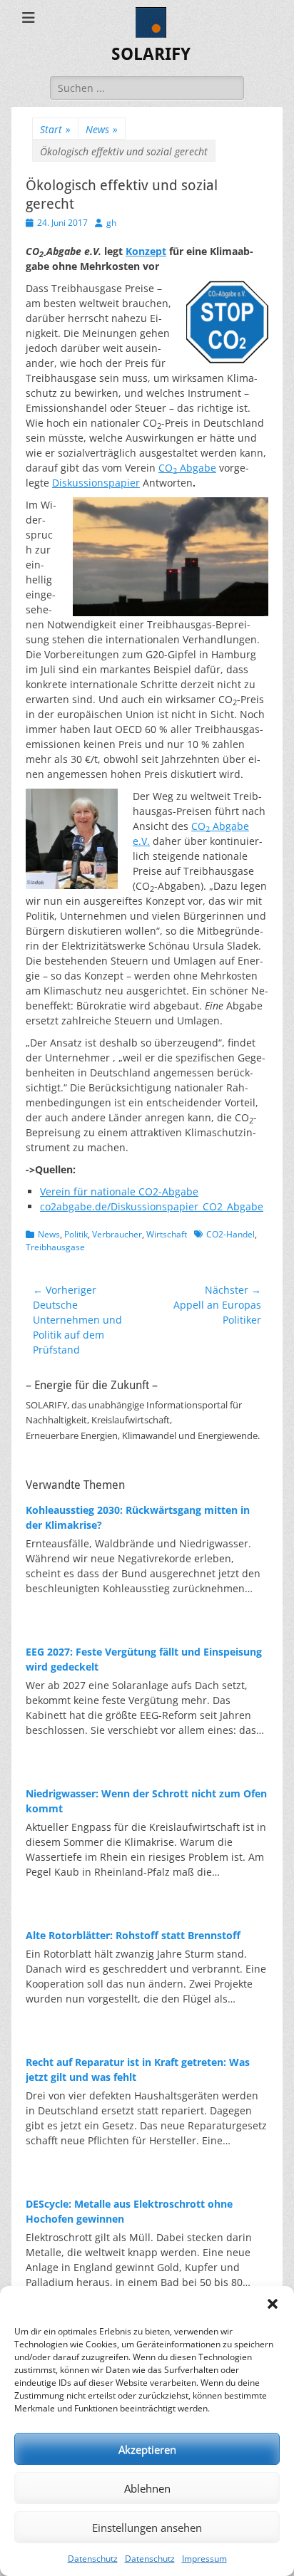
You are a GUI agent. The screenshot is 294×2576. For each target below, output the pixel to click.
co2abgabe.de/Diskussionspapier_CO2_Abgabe (152, 1206)
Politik (76, 1234)
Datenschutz (93, 2559)
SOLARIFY (151, 54)
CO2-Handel (230, 1234)
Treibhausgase (55, 1247)
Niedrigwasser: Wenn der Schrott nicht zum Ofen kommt (146, 1801)
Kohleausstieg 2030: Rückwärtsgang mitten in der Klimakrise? (138, 1517)
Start (55, 129)
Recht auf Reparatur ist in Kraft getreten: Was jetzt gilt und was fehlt (138, 2069)
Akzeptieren (147, 2449)
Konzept (146, 251)
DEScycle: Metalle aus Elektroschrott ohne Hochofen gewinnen (129, 2211)
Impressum (204, 2559)
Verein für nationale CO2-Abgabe (119, 1191)
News (102, 129)
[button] (273, 2304)
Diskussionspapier (96, 483)
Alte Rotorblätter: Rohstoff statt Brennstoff (133, 1935)
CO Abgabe (187, 468)
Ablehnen (147, 2488)
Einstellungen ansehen (147, 2528)
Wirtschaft (167, 1234)
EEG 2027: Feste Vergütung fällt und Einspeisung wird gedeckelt (144, 1659)
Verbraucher (117, 1234)
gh (111, 223)
